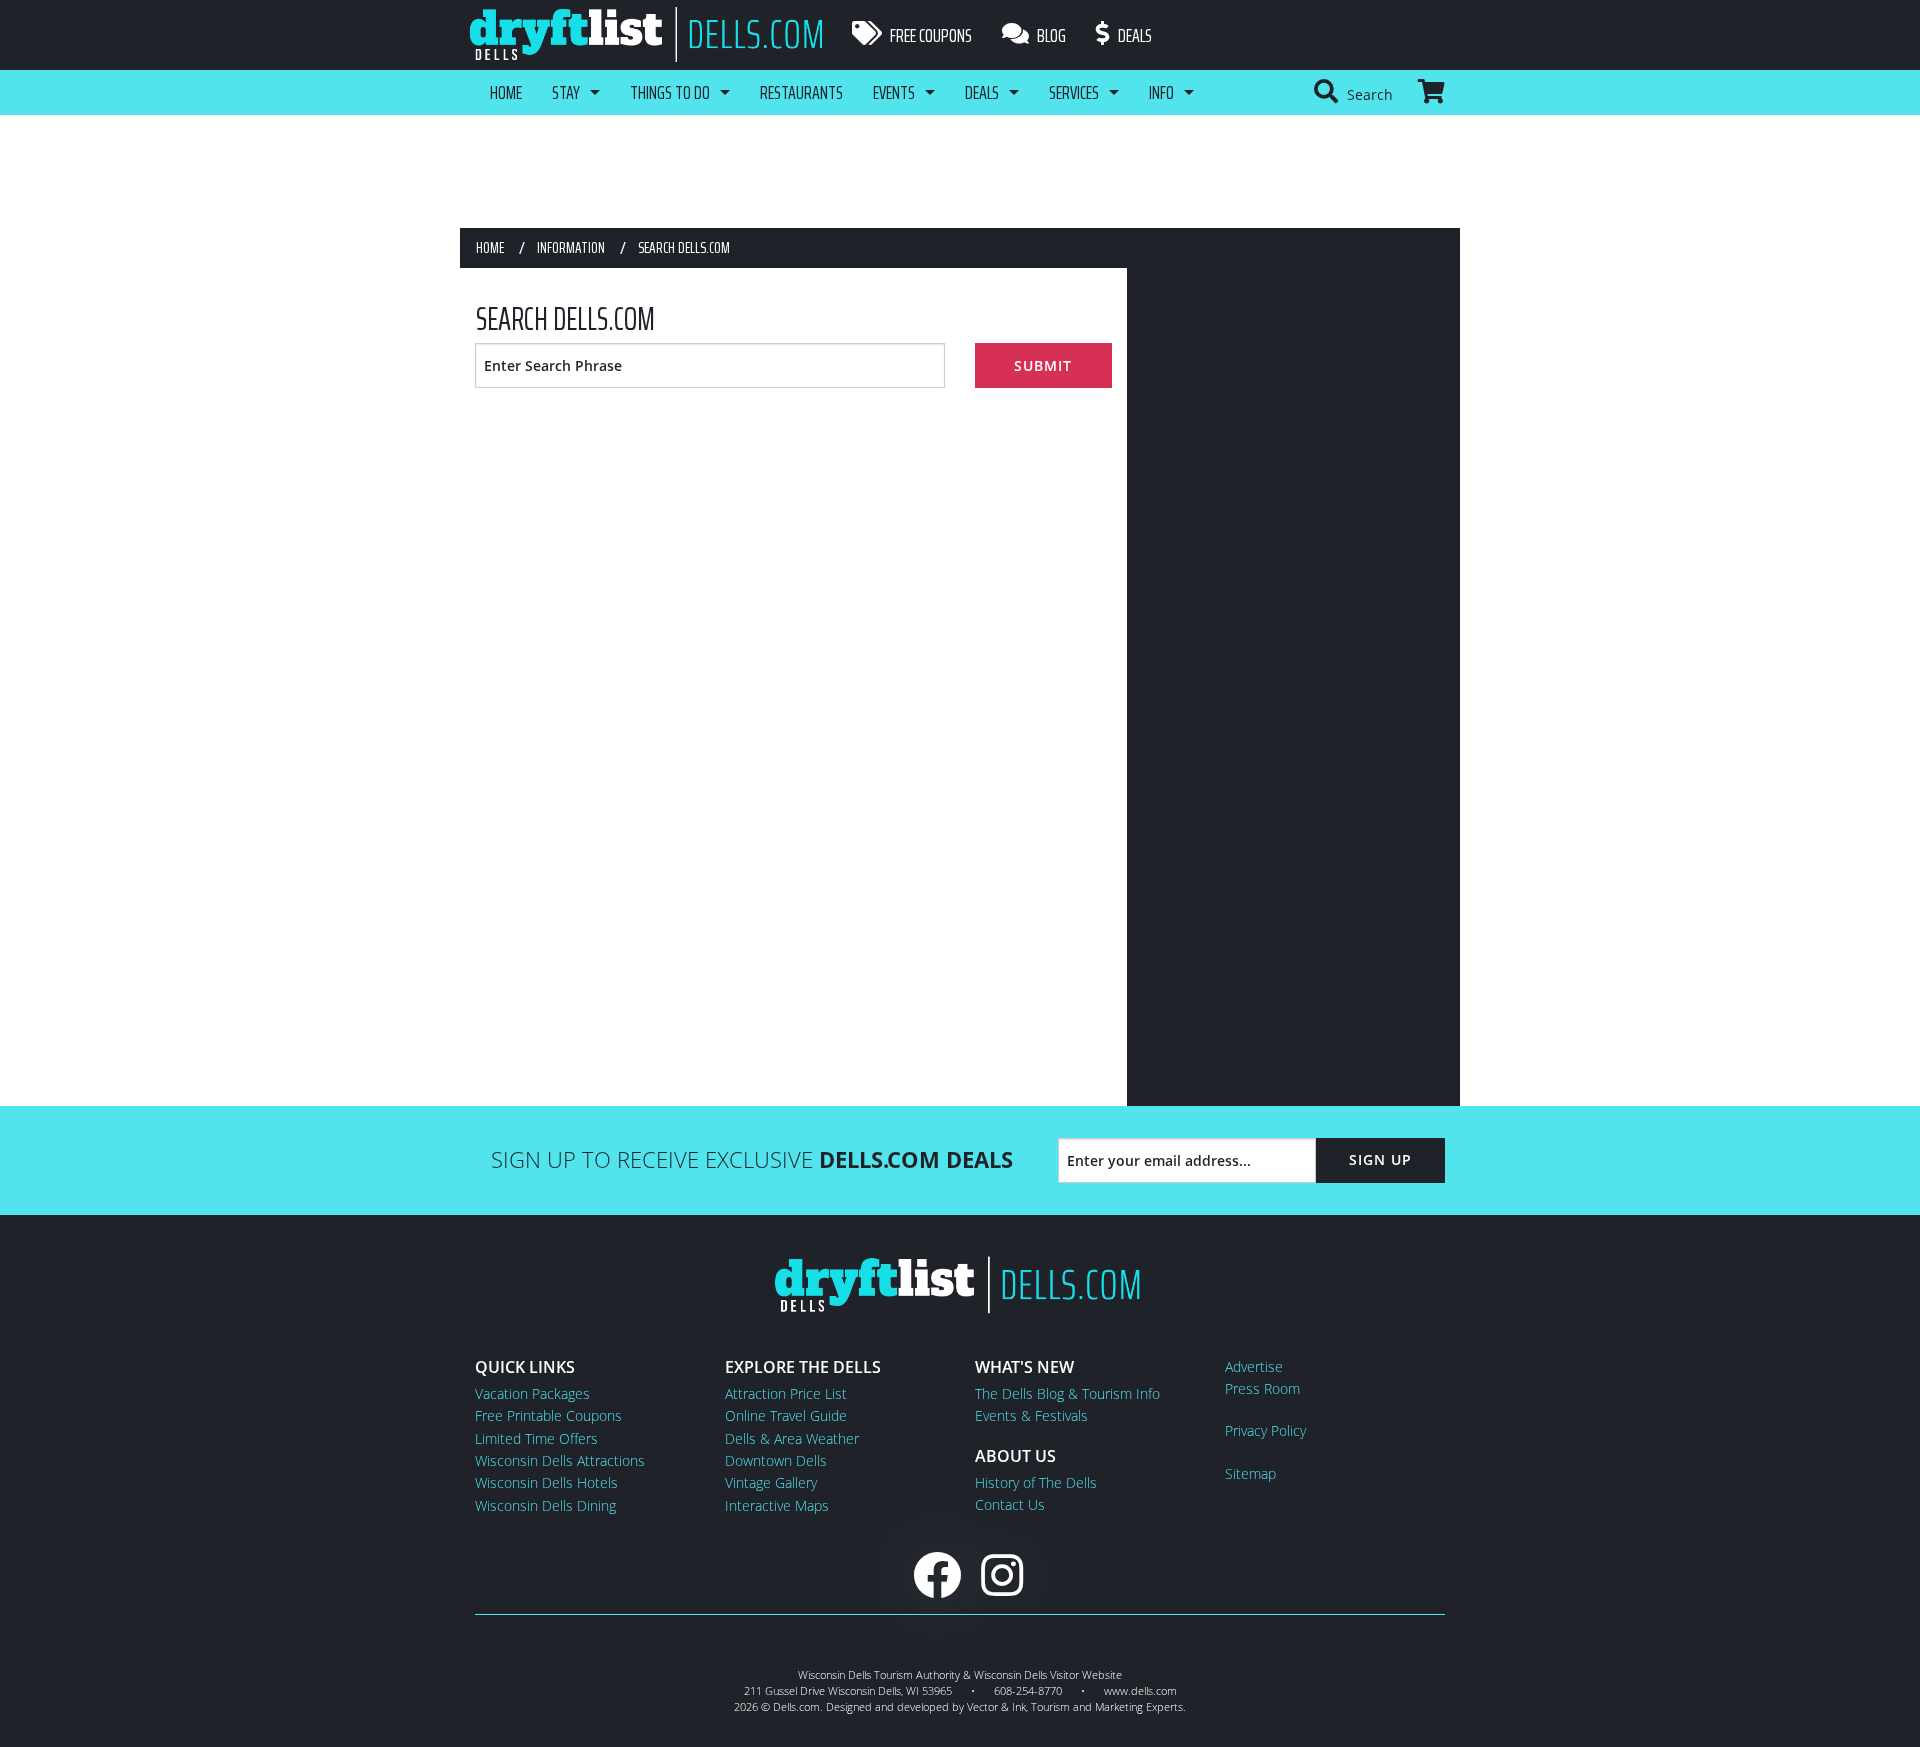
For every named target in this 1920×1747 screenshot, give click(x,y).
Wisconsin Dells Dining (545, 1505)
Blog (1050, 35)
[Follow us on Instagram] (1002, 1574)
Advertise (1254, 1366)
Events (894, 92)
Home (506, 92)
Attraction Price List (786, 1393)
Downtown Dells (776, 1460)
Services (1074, 92)
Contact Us (1010, 1504)
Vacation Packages (532, 1393)
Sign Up (1380, 1159)
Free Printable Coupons (548, 1415)
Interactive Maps (777, 1505)
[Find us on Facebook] (937, 1574)
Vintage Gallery (771, 1482)
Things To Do (670, 92)
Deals (1133, 35)
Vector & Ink (996, 1706)
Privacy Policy (1265, 1430)
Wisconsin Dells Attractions (560, 1460)
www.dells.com (1140, 1690)
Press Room (1262, 1388)
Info (1161, 92)
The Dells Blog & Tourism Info (1067, 1393)
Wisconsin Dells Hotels (546, 1482)
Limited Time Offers (536, 1438)
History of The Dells (1036, 1482)
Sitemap (1250, 1473)
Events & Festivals (1031, 1415)
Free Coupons (929, 35)
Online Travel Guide (786, 1415)
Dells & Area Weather (792, 1438)
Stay (566, 92)
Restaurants (801, 92)
